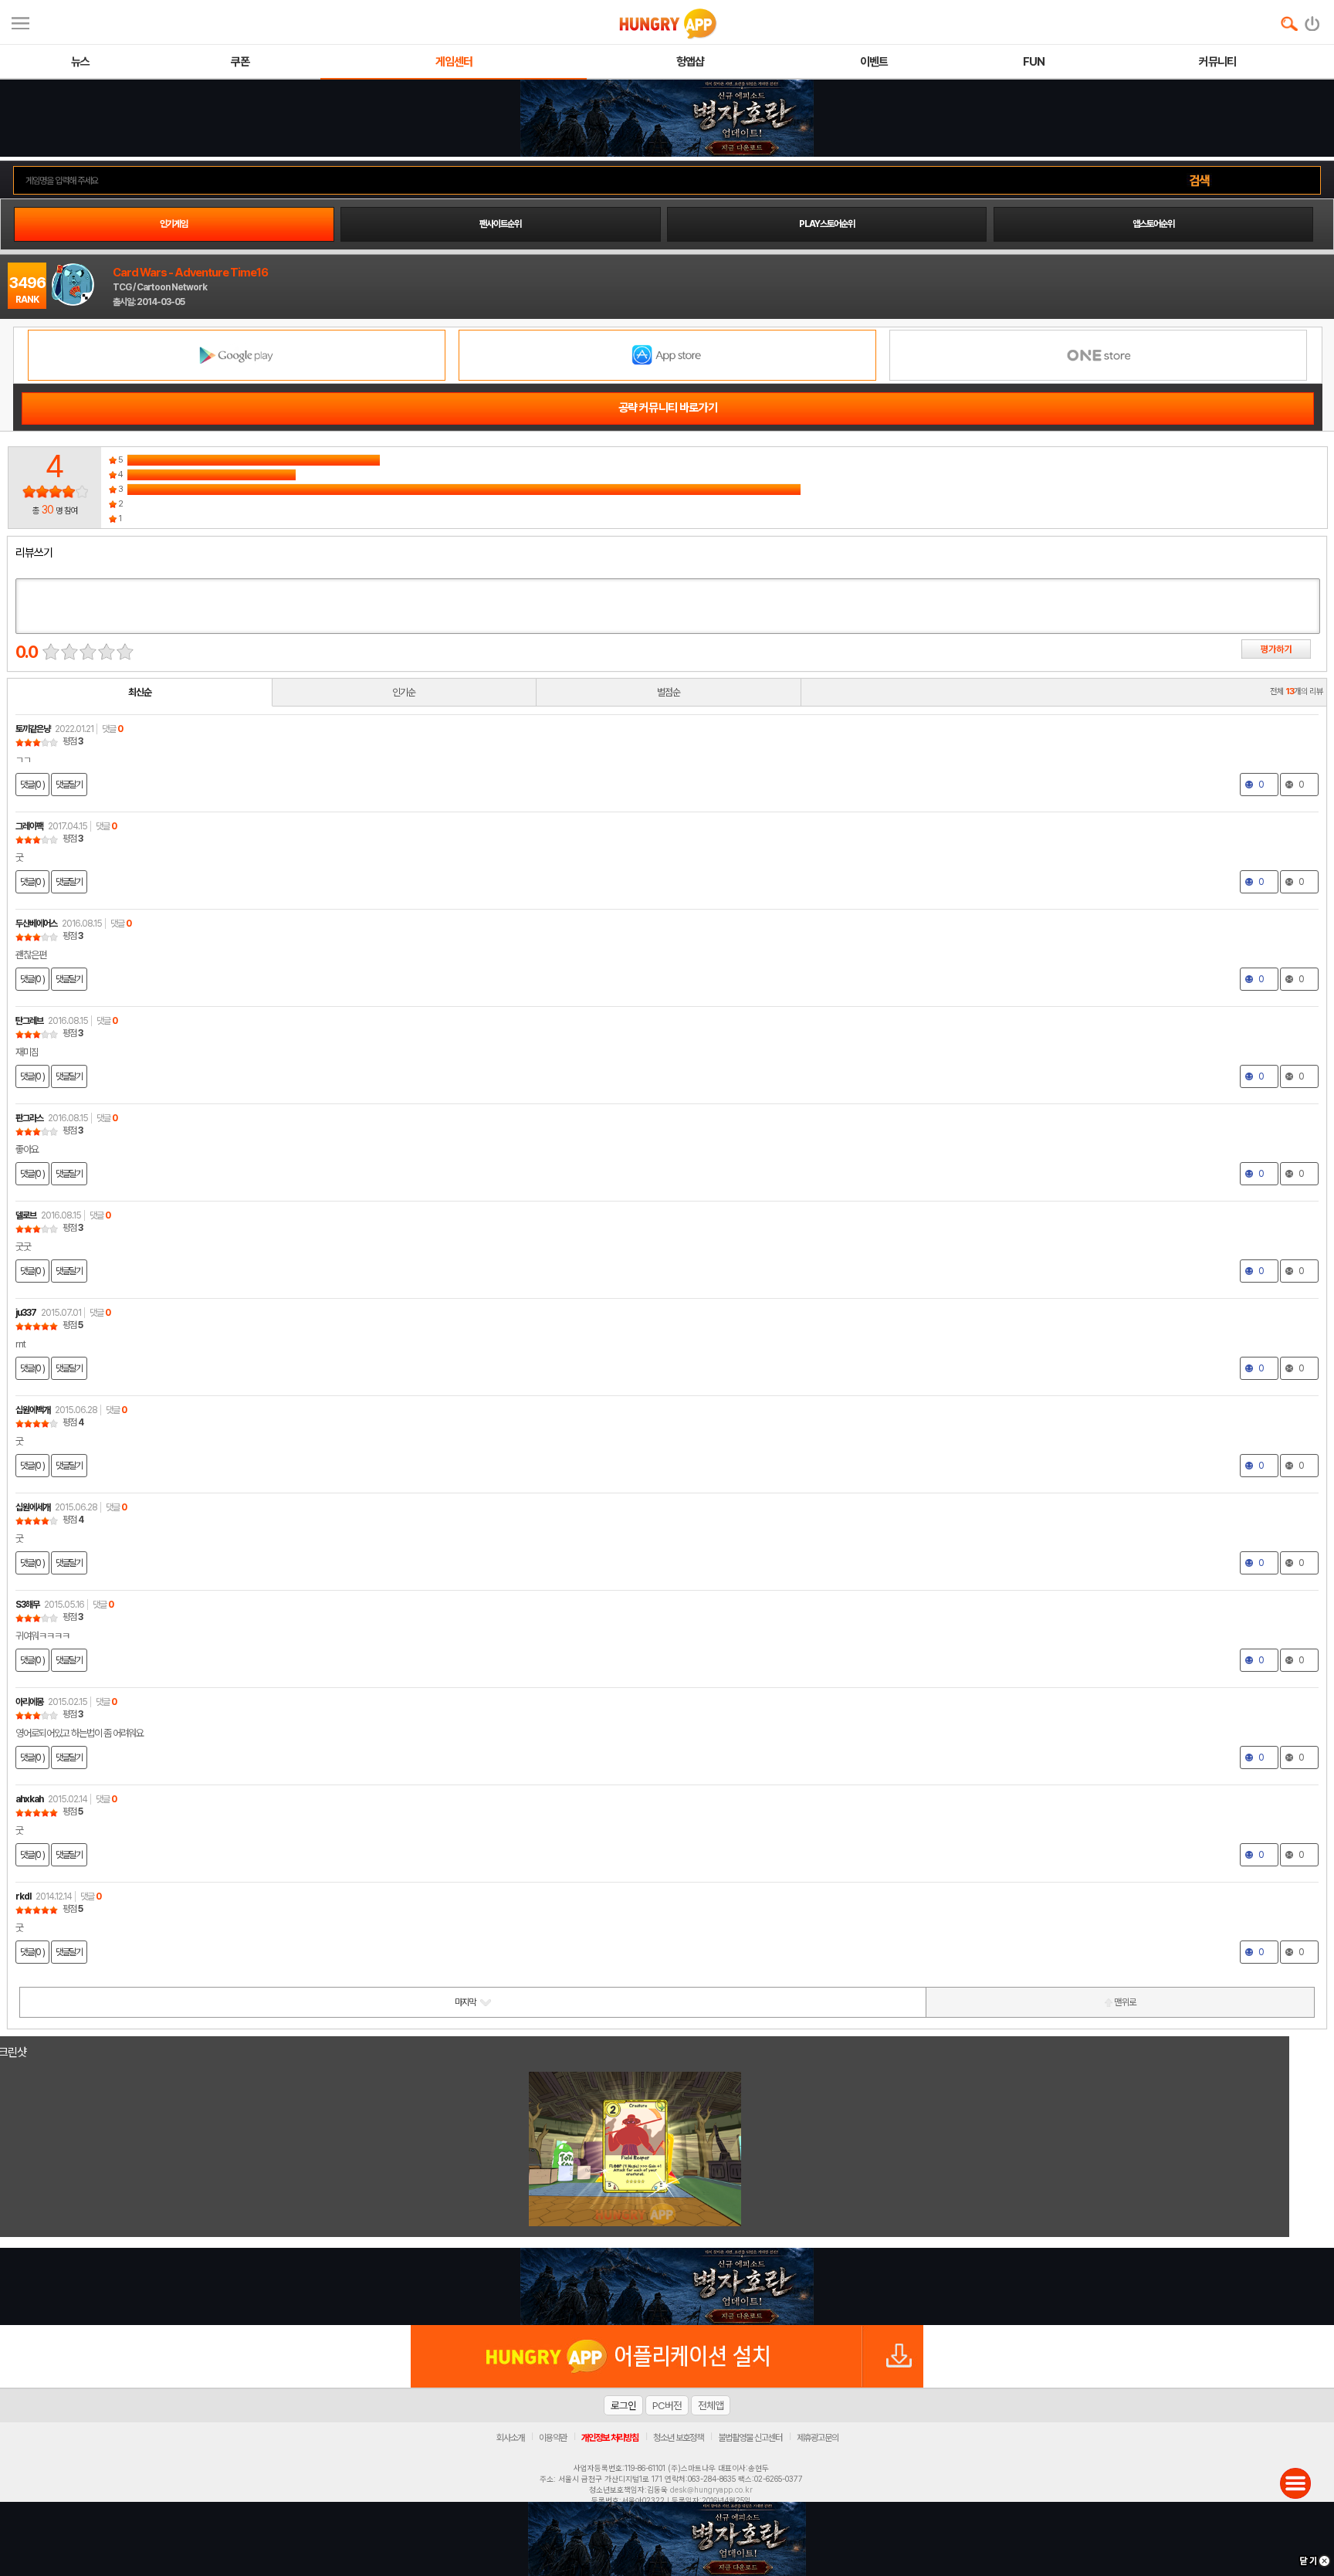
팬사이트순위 (500, 224)
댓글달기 (69, 785)
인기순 (404, 692)
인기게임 (174, 224)
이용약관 (553, 2438)
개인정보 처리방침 (610, 2438)
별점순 (669, 692)
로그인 (623, 2405)
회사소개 (510, 2438)
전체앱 (711, 2405)
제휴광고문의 (818, 2438)
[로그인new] (1313, 20)
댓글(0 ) (32, 785)
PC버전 (667, 2405)
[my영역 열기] (20, 21)
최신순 (140, 692)
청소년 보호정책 (678, 2438)
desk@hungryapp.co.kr (711, 2490)
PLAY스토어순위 (827, 224)
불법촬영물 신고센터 (750, 2438)
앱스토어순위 (1153, 224)
